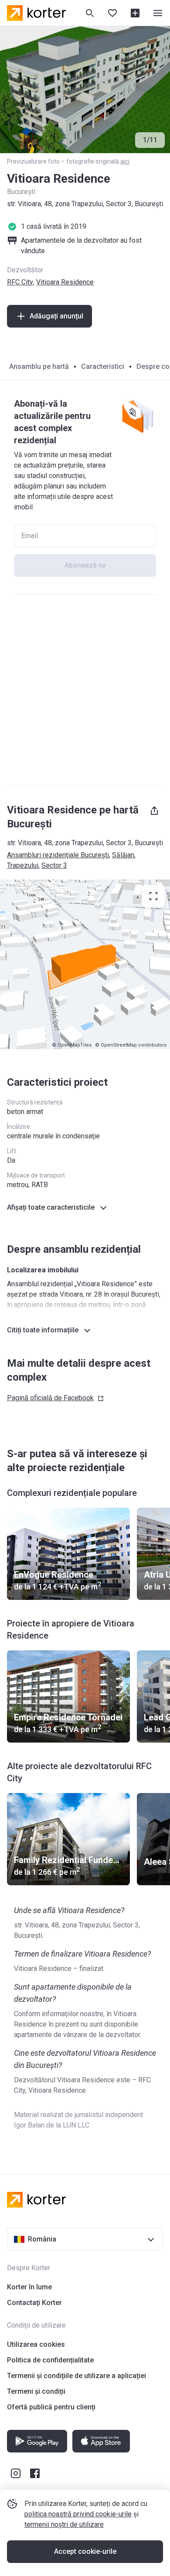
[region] (85, 964)
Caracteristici (103, 366)
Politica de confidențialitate (50, 2360)
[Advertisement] (85, 690)
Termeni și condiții (36, 2391)
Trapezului (23, 865)
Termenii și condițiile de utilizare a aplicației (76, 2376)
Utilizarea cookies (36, 2344)
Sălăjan (123, 855)
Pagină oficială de (50, 1398)
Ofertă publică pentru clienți (51, 2407)
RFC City (20, 282)
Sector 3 (54, 865)
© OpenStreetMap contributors (131, 1045)
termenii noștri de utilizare (64, 2524)
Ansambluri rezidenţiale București (58, 855)
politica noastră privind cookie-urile (78, 2514)
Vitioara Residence (65, 282)
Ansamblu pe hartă (39, 366)
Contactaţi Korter (34, 2303)
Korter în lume (29, 2287)
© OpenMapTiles (72, 1045)
